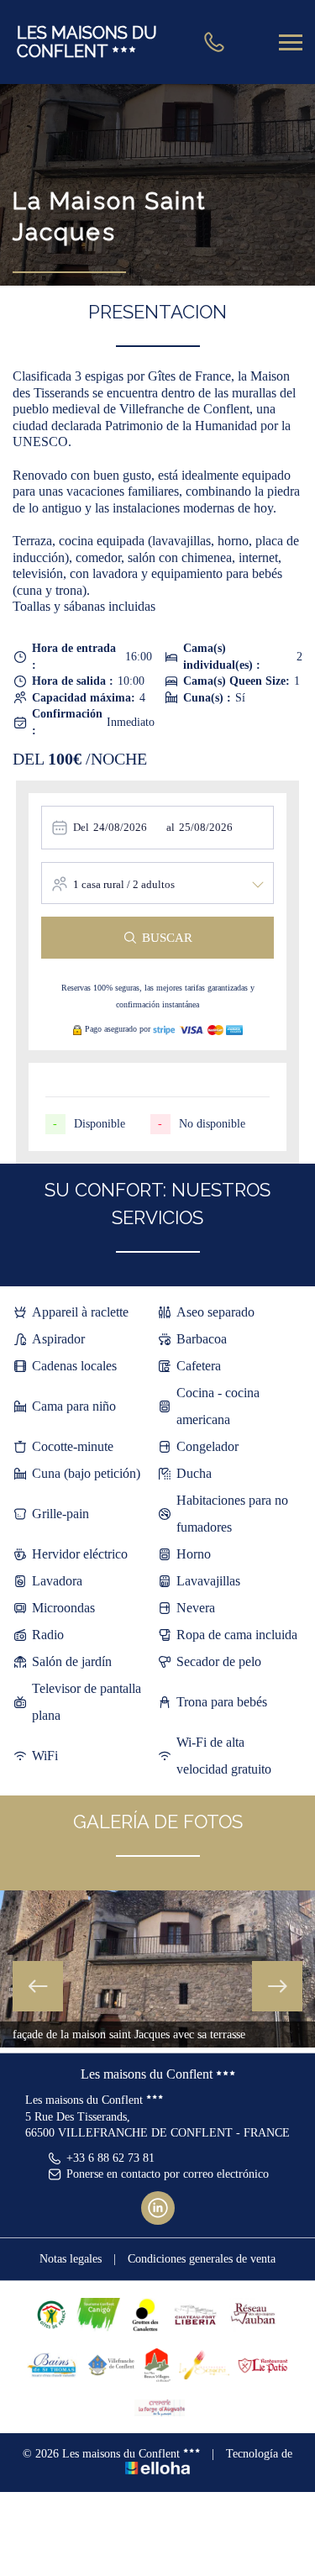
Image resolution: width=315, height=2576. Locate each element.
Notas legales (71, 2259)
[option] (157, 1969)
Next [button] (277, 1986)
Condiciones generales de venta (202, 2259)
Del (81, 827)
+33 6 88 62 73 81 (110, 2158)
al (171, 827)
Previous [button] (38, 1986)
